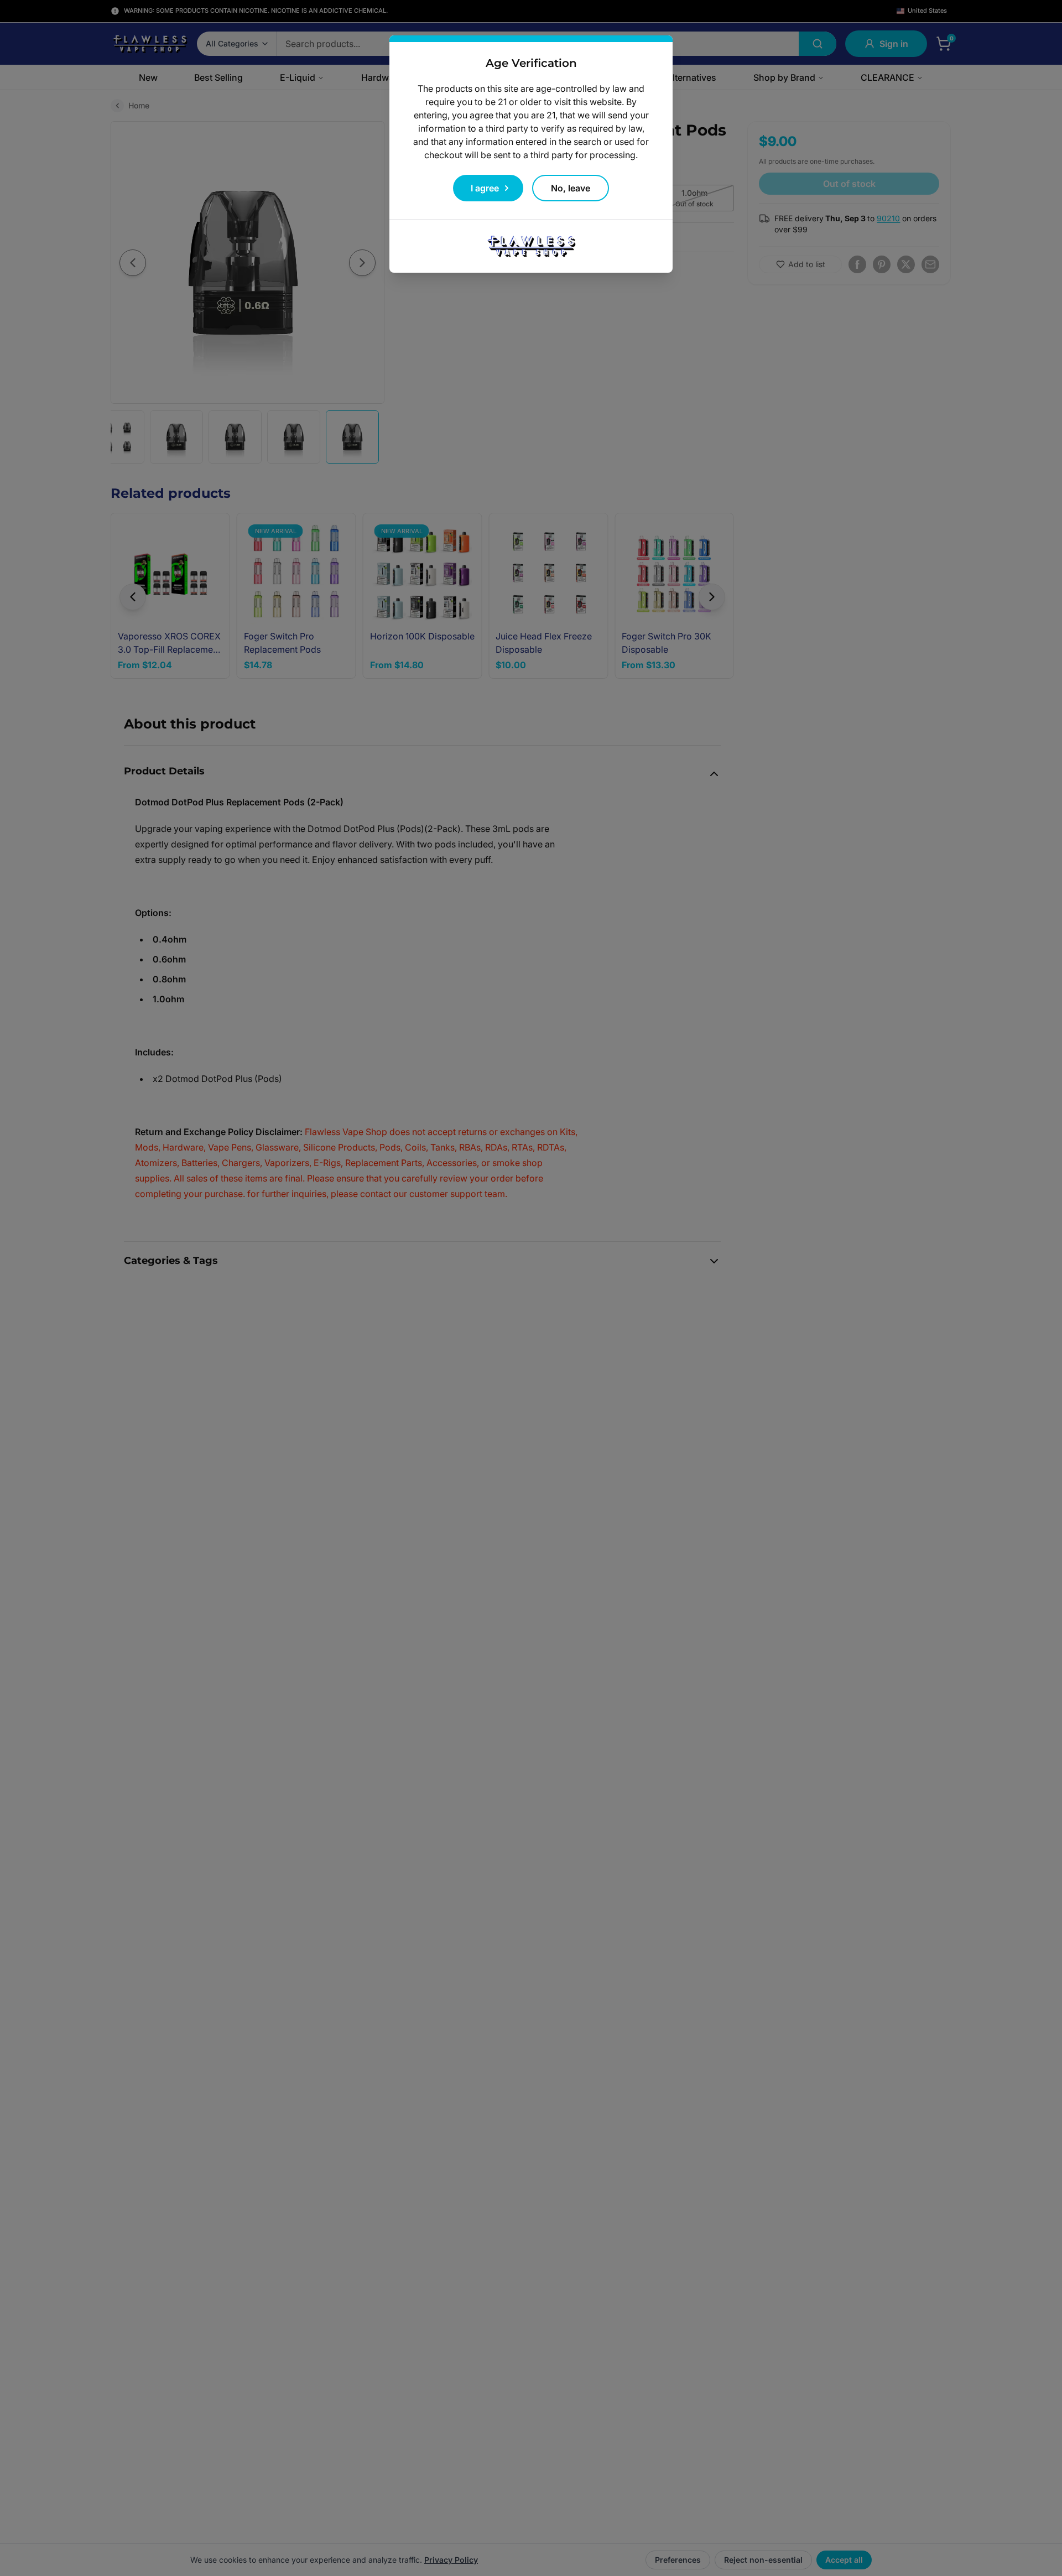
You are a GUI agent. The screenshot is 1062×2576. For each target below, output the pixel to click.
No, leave (571, 188)
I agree (485, 188)
